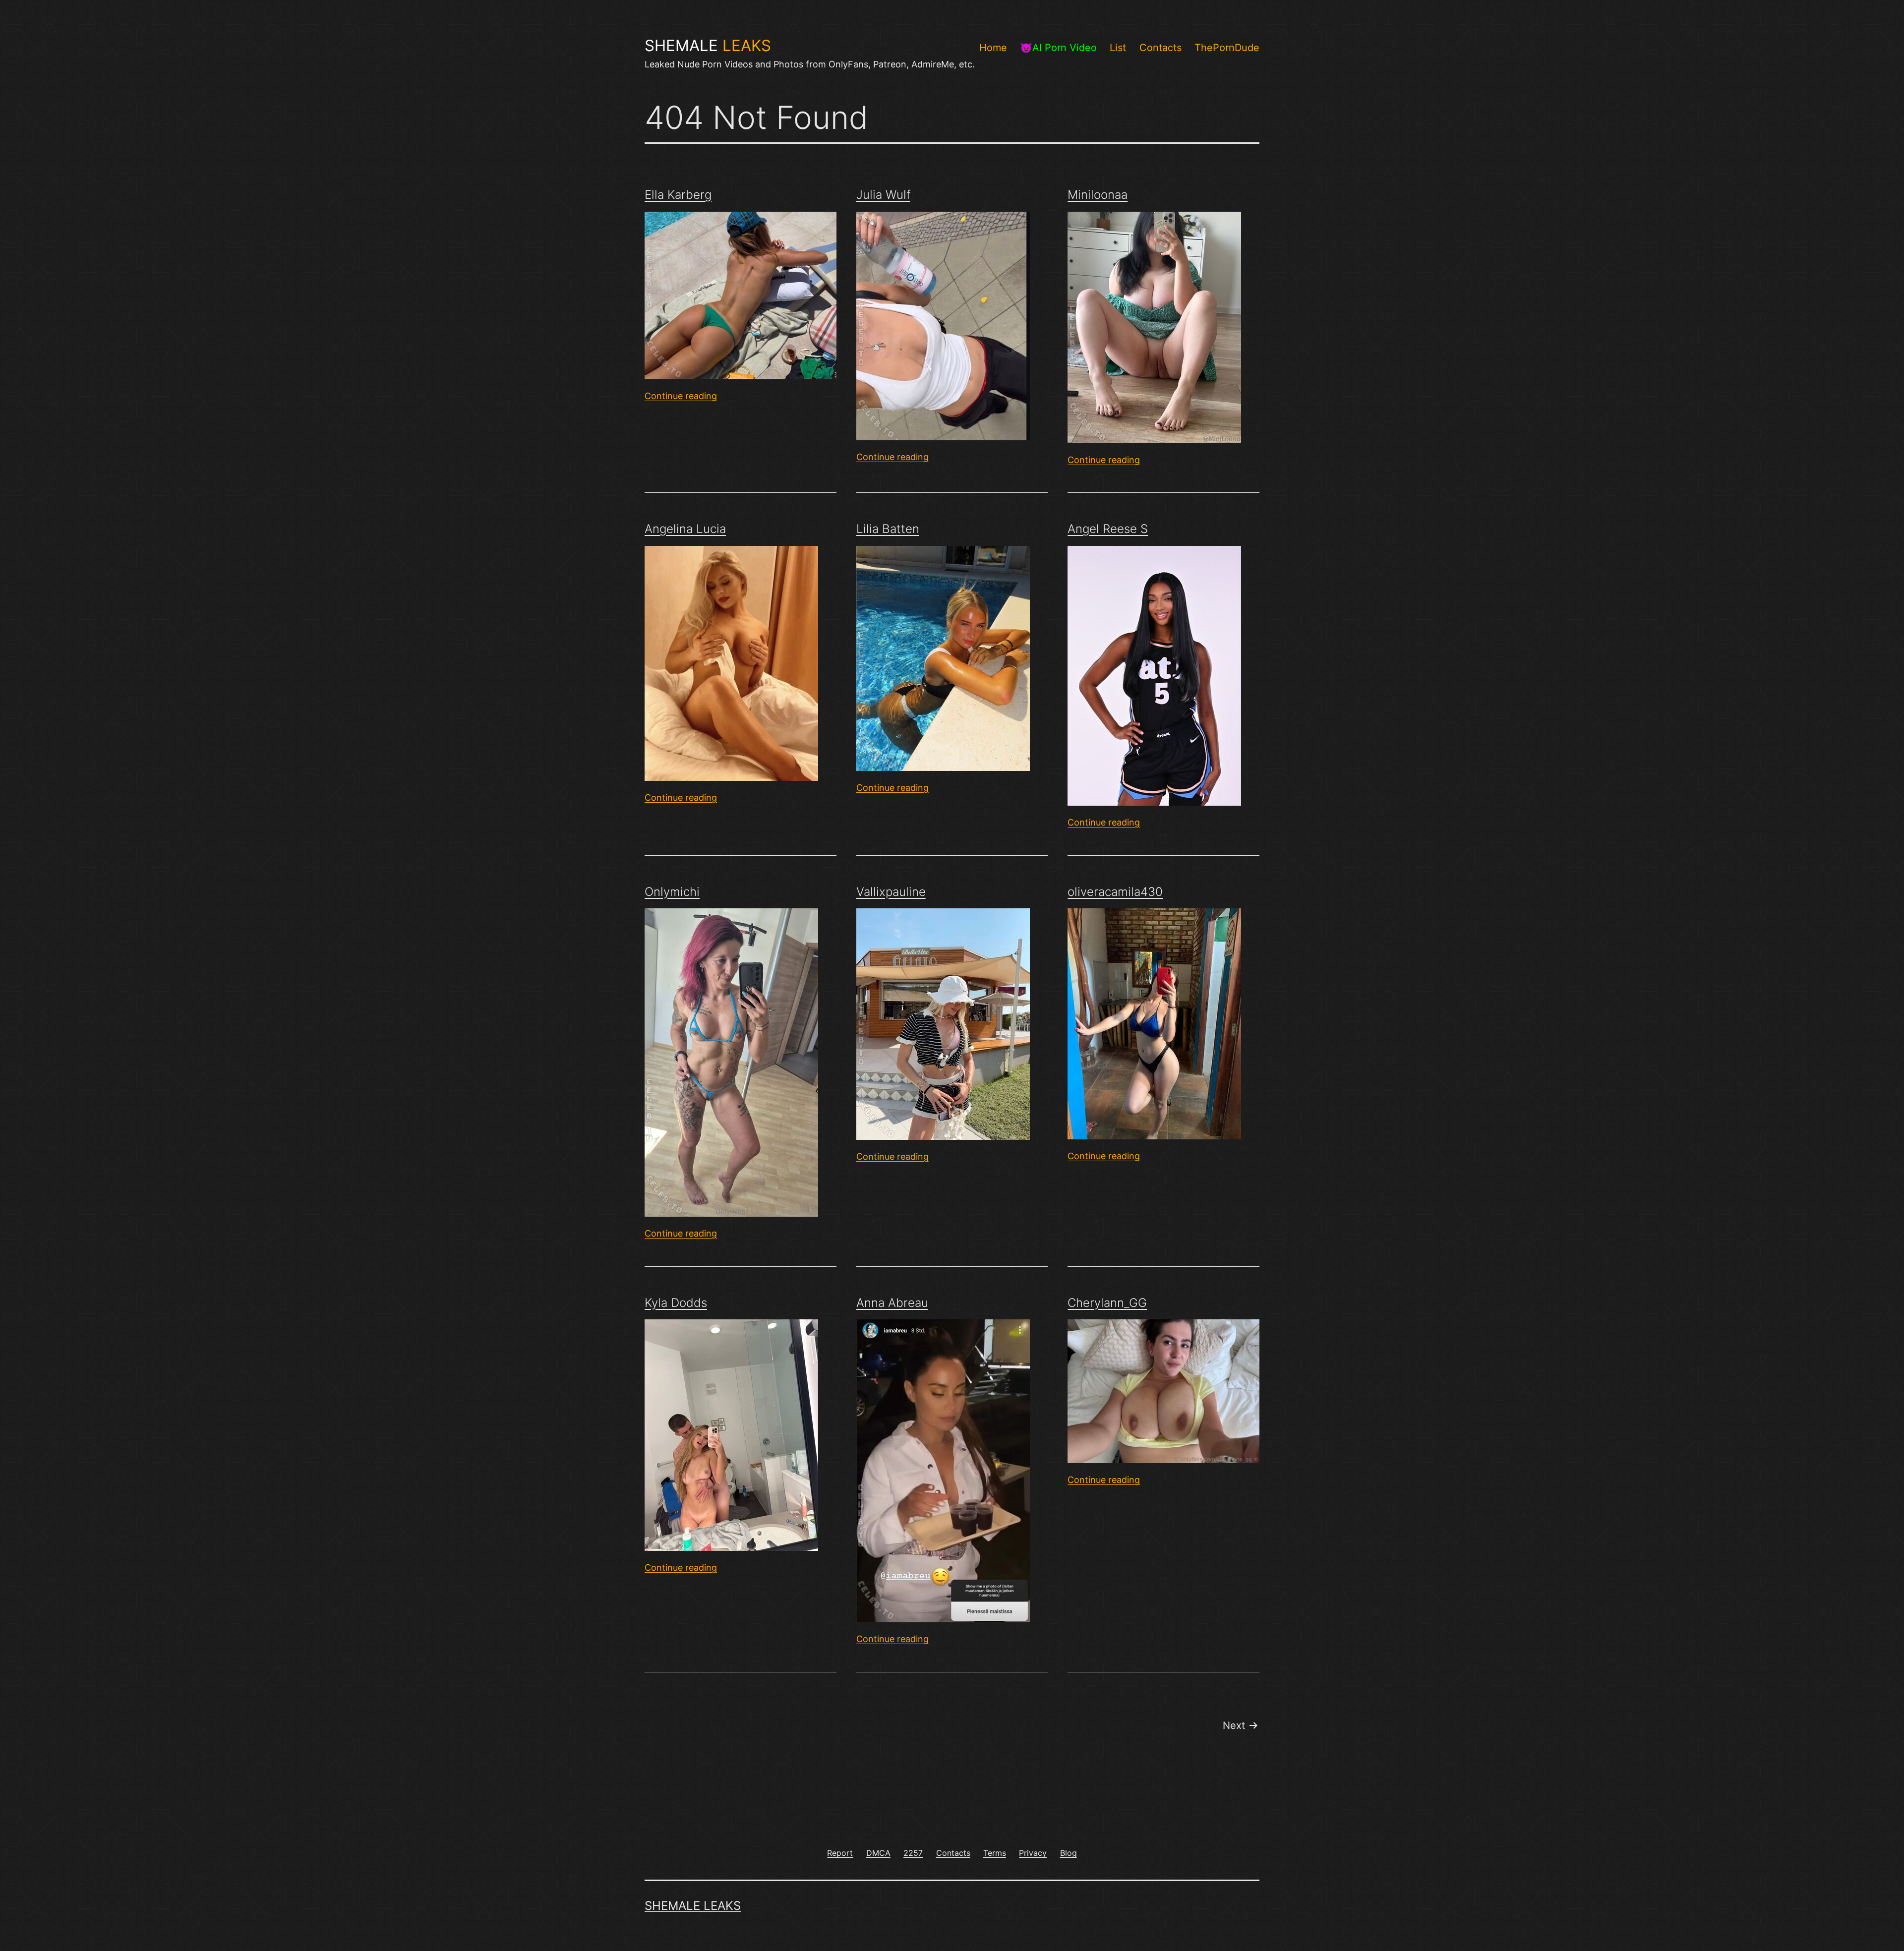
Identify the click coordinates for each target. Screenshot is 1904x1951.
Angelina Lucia (685, 529)
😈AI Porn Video (1058, 48)
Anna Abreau (892, 1303)
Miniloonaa (1098, 195)
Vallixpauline (891, 892)
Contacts (1160, 48)
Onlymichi (672, 892)
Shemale (708, 46)
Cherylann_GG (1107, 1303)
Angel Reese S (1108, 529)
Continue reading (681, 396)
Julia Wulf (883, 195)
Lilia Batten (888, 529)
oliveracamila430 (1115, 892)
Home (993, 48)
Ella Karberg (678, 195)
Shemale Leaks (693, 1906)
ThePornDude (1227, 48)
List (1118, 48)
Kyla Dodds (676, 1303)
